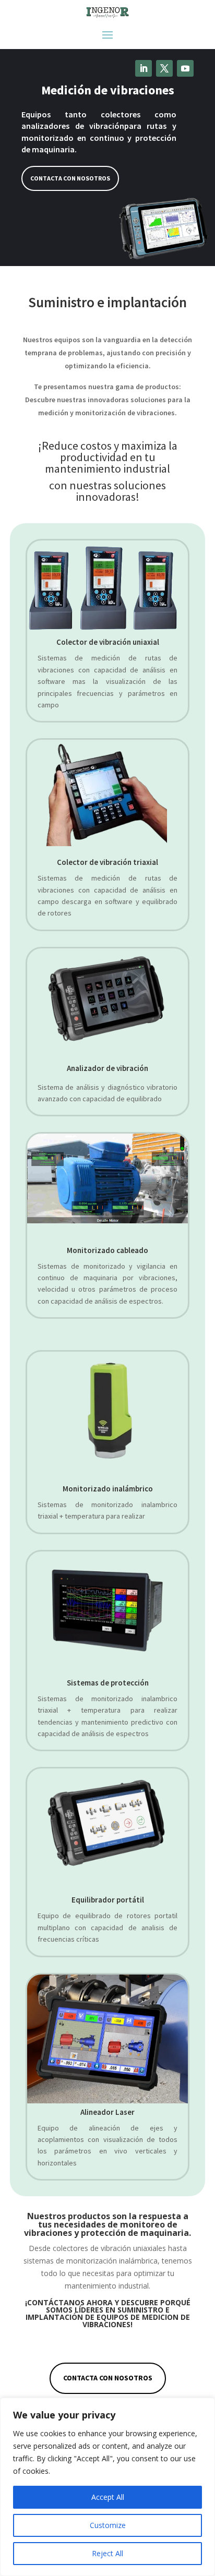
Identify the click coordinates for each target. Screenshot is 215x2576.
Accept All (108, 2497)
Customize (108, 2525)
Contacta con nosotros (70, 178)
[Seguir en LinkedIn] (144, 68)
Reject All (107, 2553)
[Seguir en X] (164, 68)
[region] (107, 2487)
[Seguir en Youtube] (185, 68)
